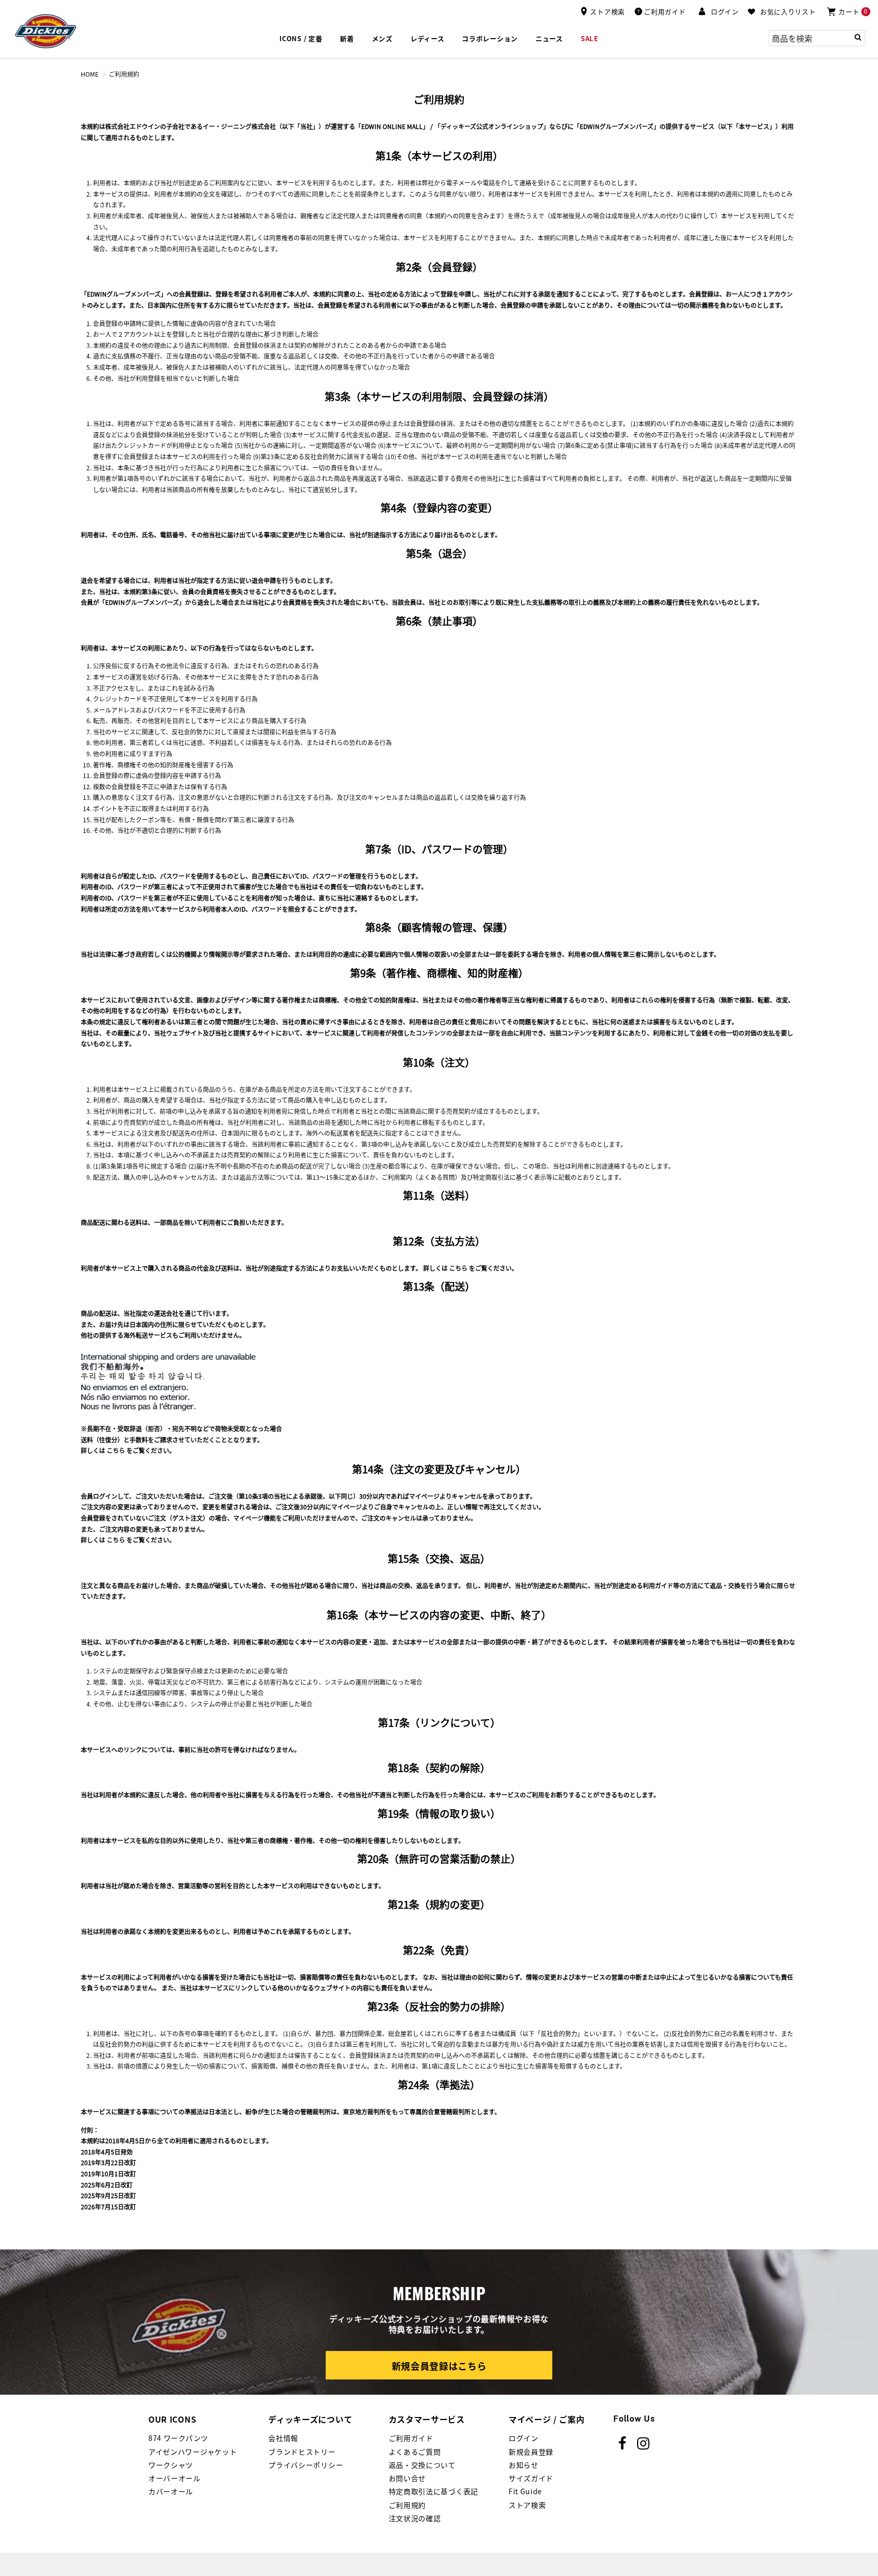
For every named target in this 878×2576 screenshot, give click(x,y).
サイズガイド (531, 2478)
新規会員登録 (531, 2452)
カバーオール (171, 2491)
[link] (550, 39)
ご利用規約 (407, 2505)
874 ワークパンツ (178, 2438)
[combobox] (817, 38)
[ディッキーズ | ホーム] (46, 30)
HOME (90, 74)
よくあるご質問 (415, 2452)
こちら (458, 1268)
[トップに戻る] (852, 1792)
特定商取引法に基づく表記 (433, 2491)
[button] (718, 12)
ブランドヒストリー (302, 2452)
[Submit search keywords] (858, 37)
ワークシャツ (171, 2465)
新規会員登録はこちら (439, 2366)
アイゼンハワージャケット (193, 2452)
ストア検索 (527, 2505)
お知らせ (524, 2465)
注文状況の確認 (415, 2518)
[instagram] (644, 2443)
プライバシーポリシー (306, 2465)
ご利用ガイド (411, 2438)
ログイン (524, 2438)
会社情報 (283, 2438)
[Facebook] (623, 2443)
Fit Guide (525, 2491)
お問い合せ (407, 2478)
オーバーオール (175, 2478)
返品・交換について (422, 2465)
